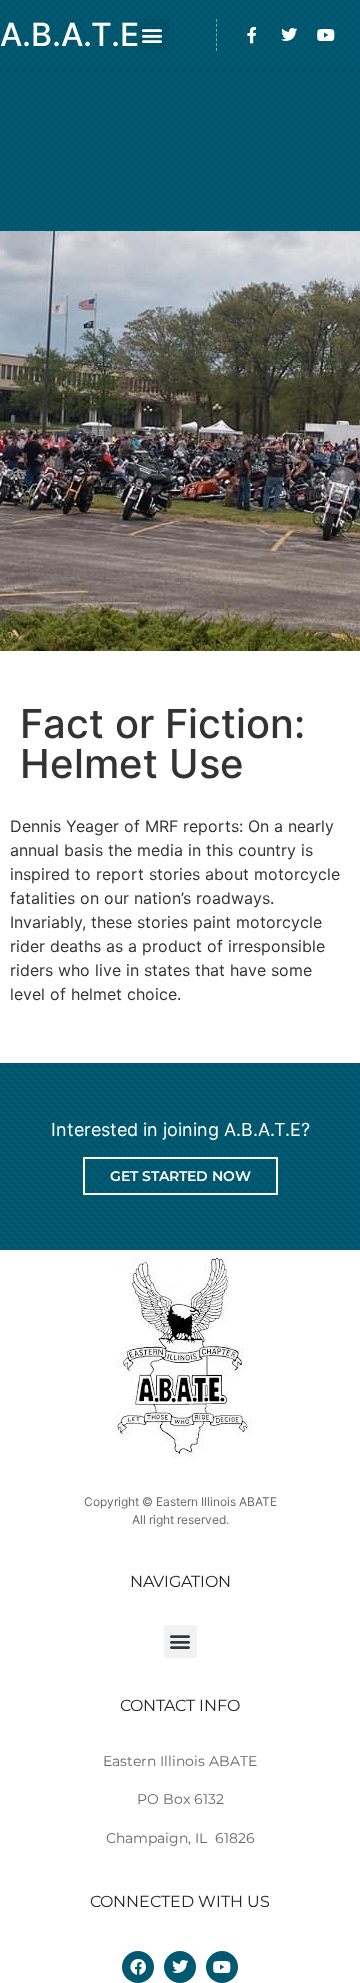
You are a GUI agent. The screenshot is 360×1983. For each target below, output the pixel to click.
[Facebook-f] (252, 35)
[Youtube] (326, 35)
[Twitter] (289, 35)
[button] (152, 35)
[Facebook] (138, 1967)
